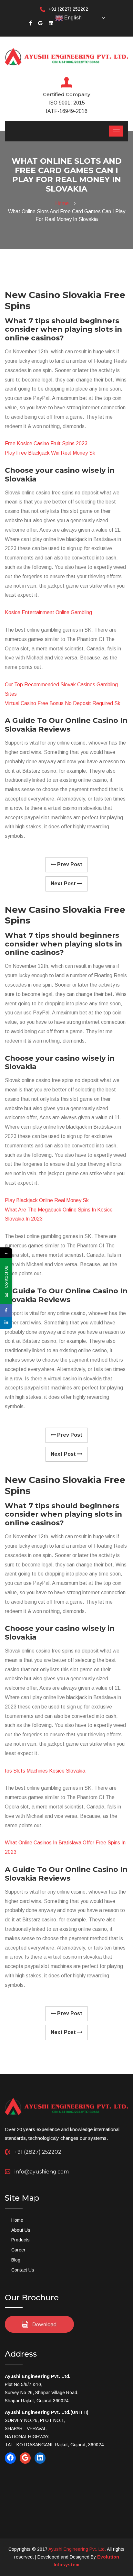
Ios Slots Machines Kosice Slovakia (45, 1771)
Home (63, 203)
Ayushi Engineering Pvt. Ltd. (77, 2549)
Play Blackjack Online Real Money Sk (47, 1200)
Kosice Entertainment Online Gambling (48, 612)
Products (20, 2240)
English (72, 18)
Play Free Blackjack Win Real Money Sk (50, 453)
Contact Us (23, 2270)
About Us (21, 2230)
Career (18, 2250)
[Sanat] (66, 56)
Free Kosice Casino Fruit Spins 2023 (46, 443)
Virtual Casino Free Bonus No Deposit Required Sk (63, 703)
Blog (16, 2260)
